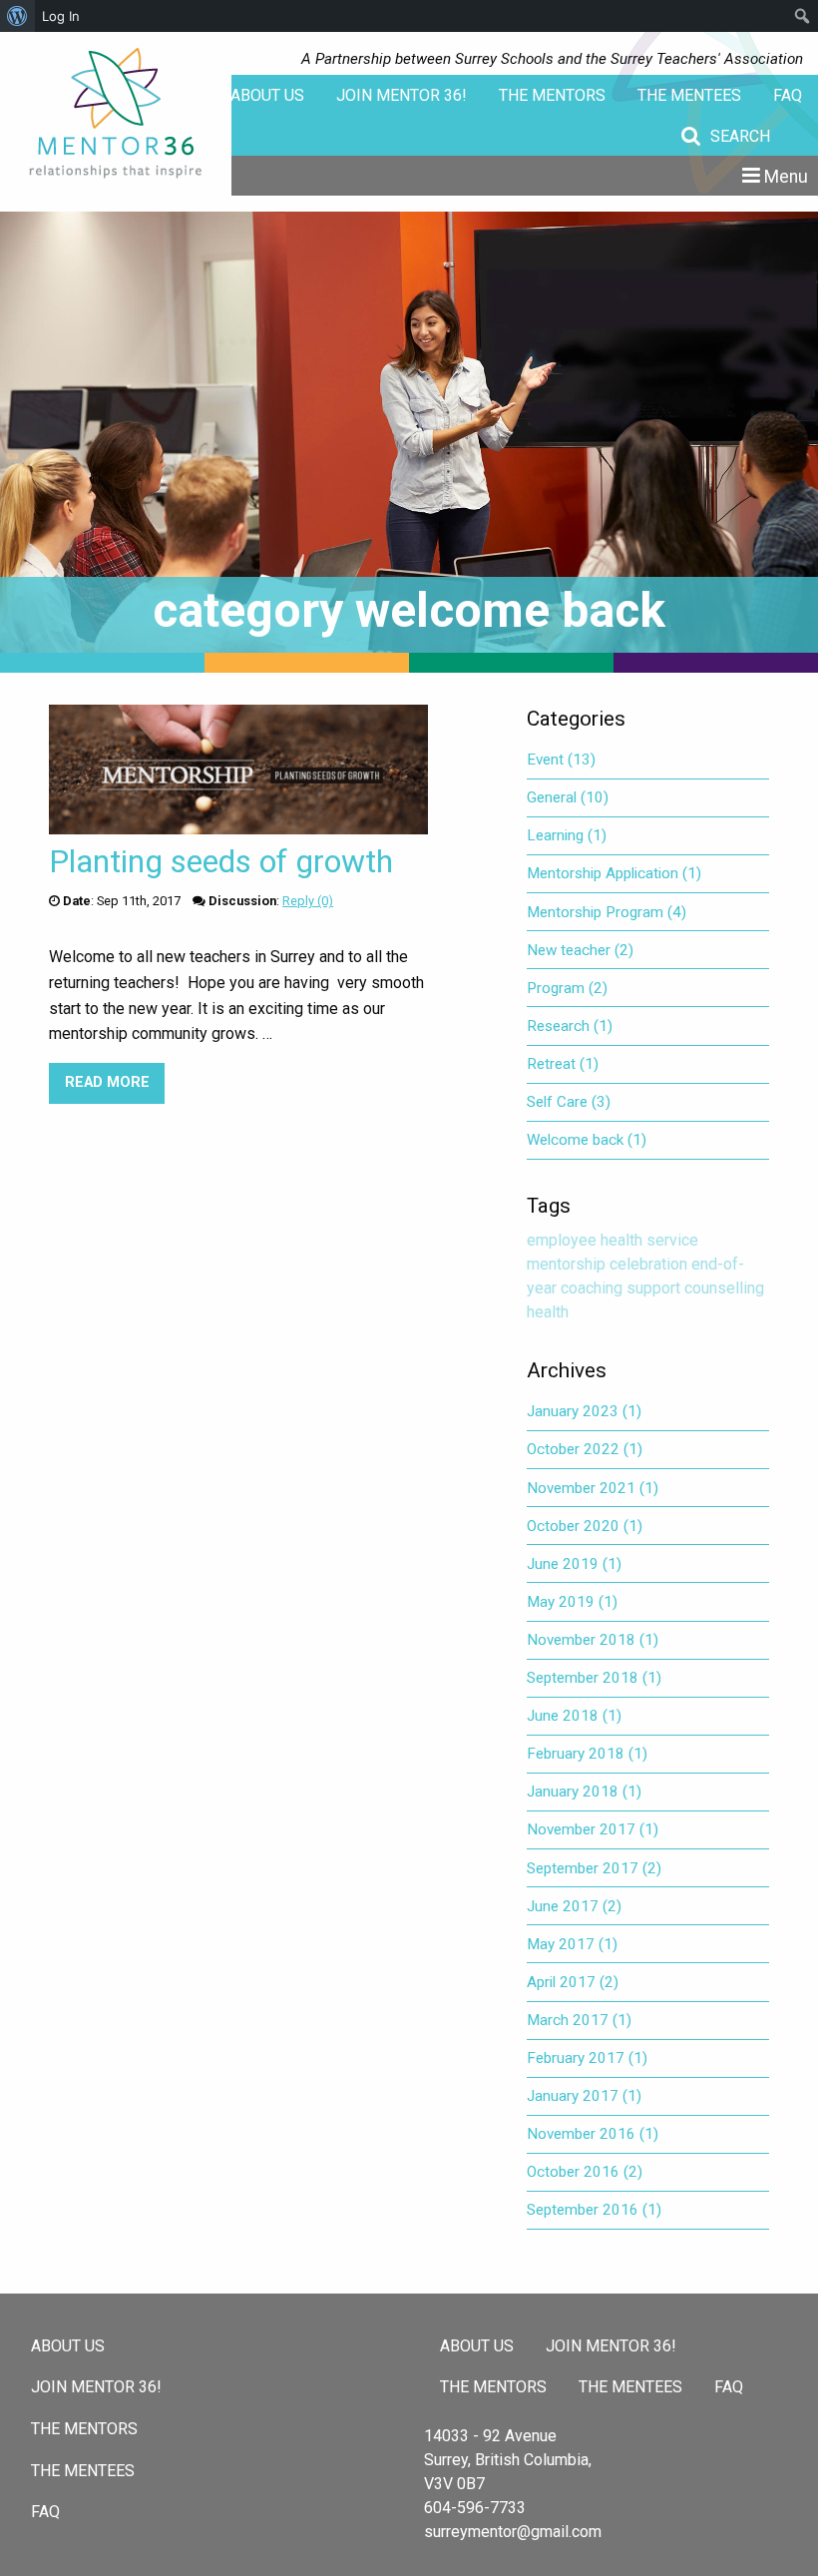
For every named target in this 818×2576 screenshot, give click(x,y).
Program (567, 988)
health (548, 1312)
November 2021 (593, 1488)
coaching (592, 1288)
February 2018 (587, 1754)
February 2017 (587, 2058)
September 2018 (594, 1678)
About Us (267, 95)
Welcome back (587, 1140)
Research (570, 1026)
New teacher (580, 950)
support (653, 1288)
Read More (115, 1082)
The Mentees (689, 95)
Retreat (563, 1064)
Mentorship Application (614, 873)
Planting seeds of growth (221, 861)
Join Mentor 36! (402, 95)
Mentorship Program (607, 912)
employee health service (613, 1240)
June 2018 (574, 1716)
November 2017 (593, 1829)
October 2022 (585, 1449)
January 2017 (584, 2096)
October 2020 (585, 1526)
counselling (724, 1288)
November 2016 (593, 2134)
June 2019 (574, 1564)
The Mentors (552, 95)
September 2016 (594, 2210)
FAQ (788, 95)
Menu (786, 177)
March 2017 (579, 2020)
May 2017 (572, 1944)
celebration (648, 1264)
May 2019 (572, 1602)
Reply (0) (308, 901)
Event (561, 760)
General (568, 797)
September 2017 (594, 1868)
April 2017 (573, 1982)
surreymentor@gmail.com (513, 2532)
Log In (61, 16)
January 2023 (584, 1411)
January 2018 (584, 1792)
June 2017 (574, 1906)
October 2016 (585, 2172)
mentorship (566, 1264)
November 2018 (593, 1640)
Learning (567, 835)
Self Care (569, 1102)
